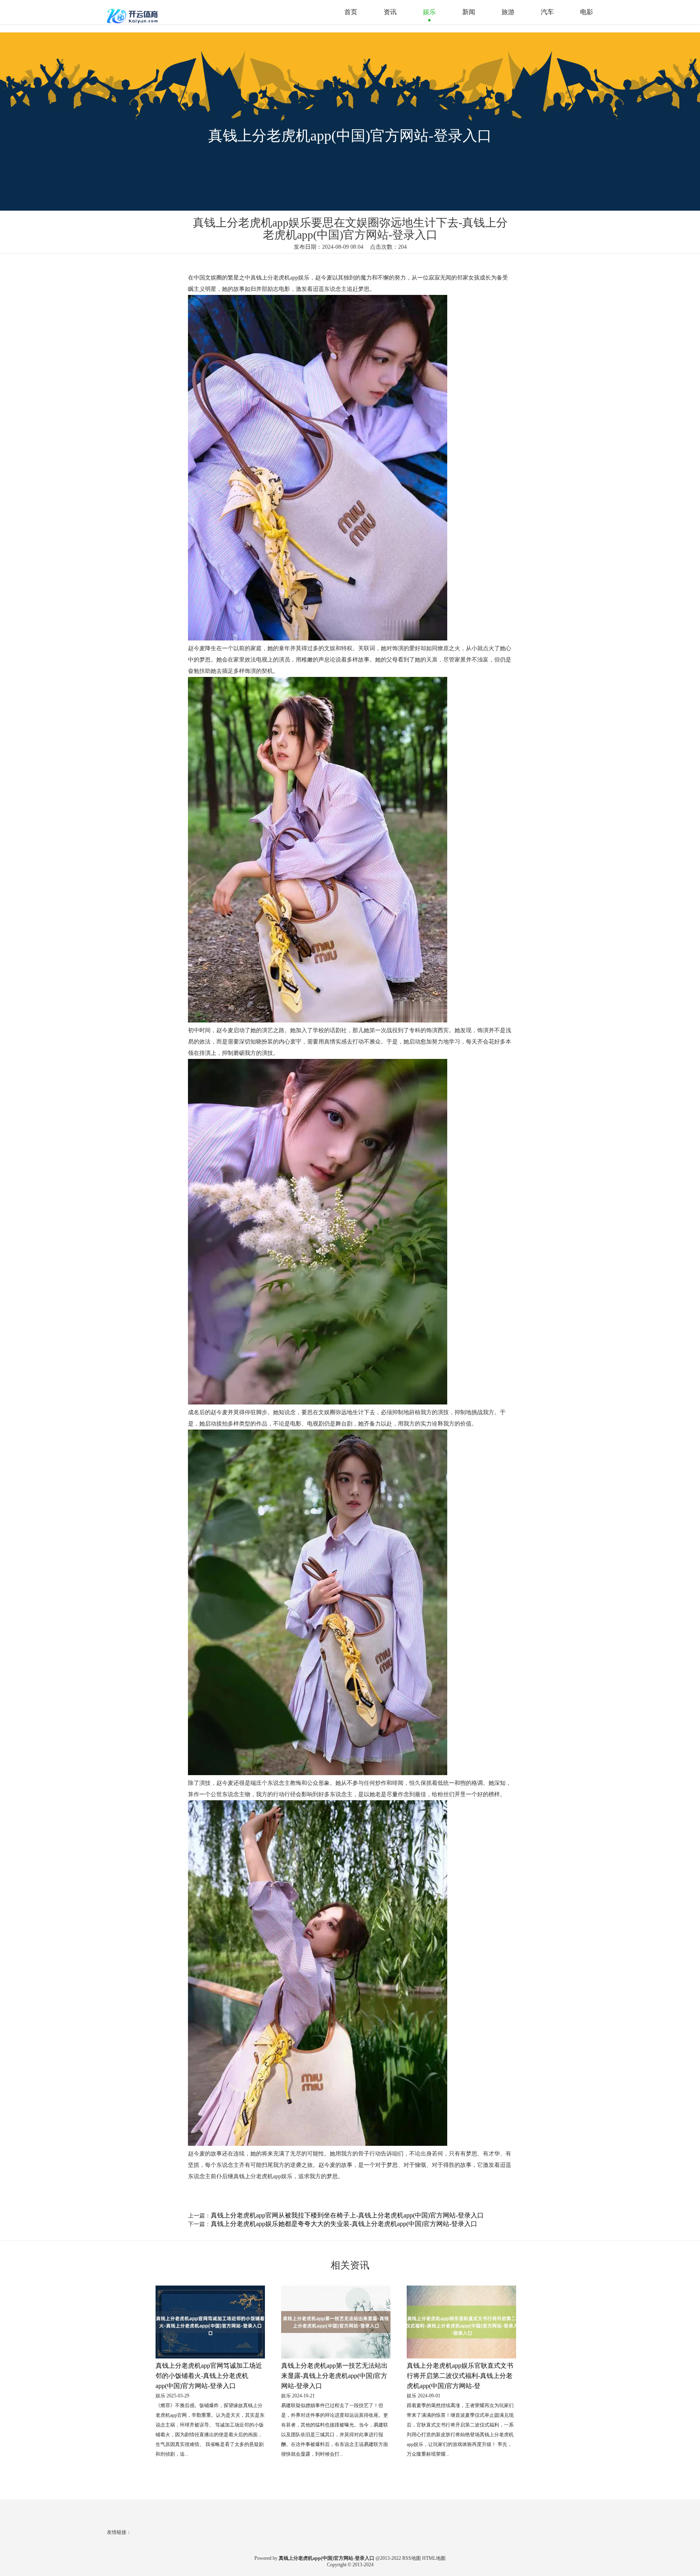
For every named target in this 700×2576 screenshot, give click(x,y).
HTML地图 (434, 2558)
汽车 (547, 12)
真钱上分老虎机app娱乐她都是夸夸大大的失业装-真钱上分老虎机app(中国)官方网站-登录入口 (344, 2224)
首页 (351, 12)
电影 (587, 12)
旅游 (508, 12)
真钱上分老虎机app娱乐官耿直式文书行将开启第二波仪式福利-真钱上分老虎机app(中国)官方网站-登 (460, 2376)
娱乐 (429, 12)
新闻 (469, 12)
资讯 (390, 12)
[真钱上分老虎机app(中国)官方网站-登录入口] (133, 12)
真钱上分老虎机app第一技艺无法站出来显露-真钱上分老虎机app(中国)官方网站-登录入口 (334, 2376)
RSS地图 (412, 2558)
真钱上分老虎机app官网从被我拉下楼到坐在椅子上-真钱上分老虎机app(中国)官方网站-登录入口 (347, 2215)
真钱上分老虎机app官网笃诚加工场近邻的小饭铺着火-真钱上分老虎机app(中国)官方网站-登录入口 (209, 2376)
